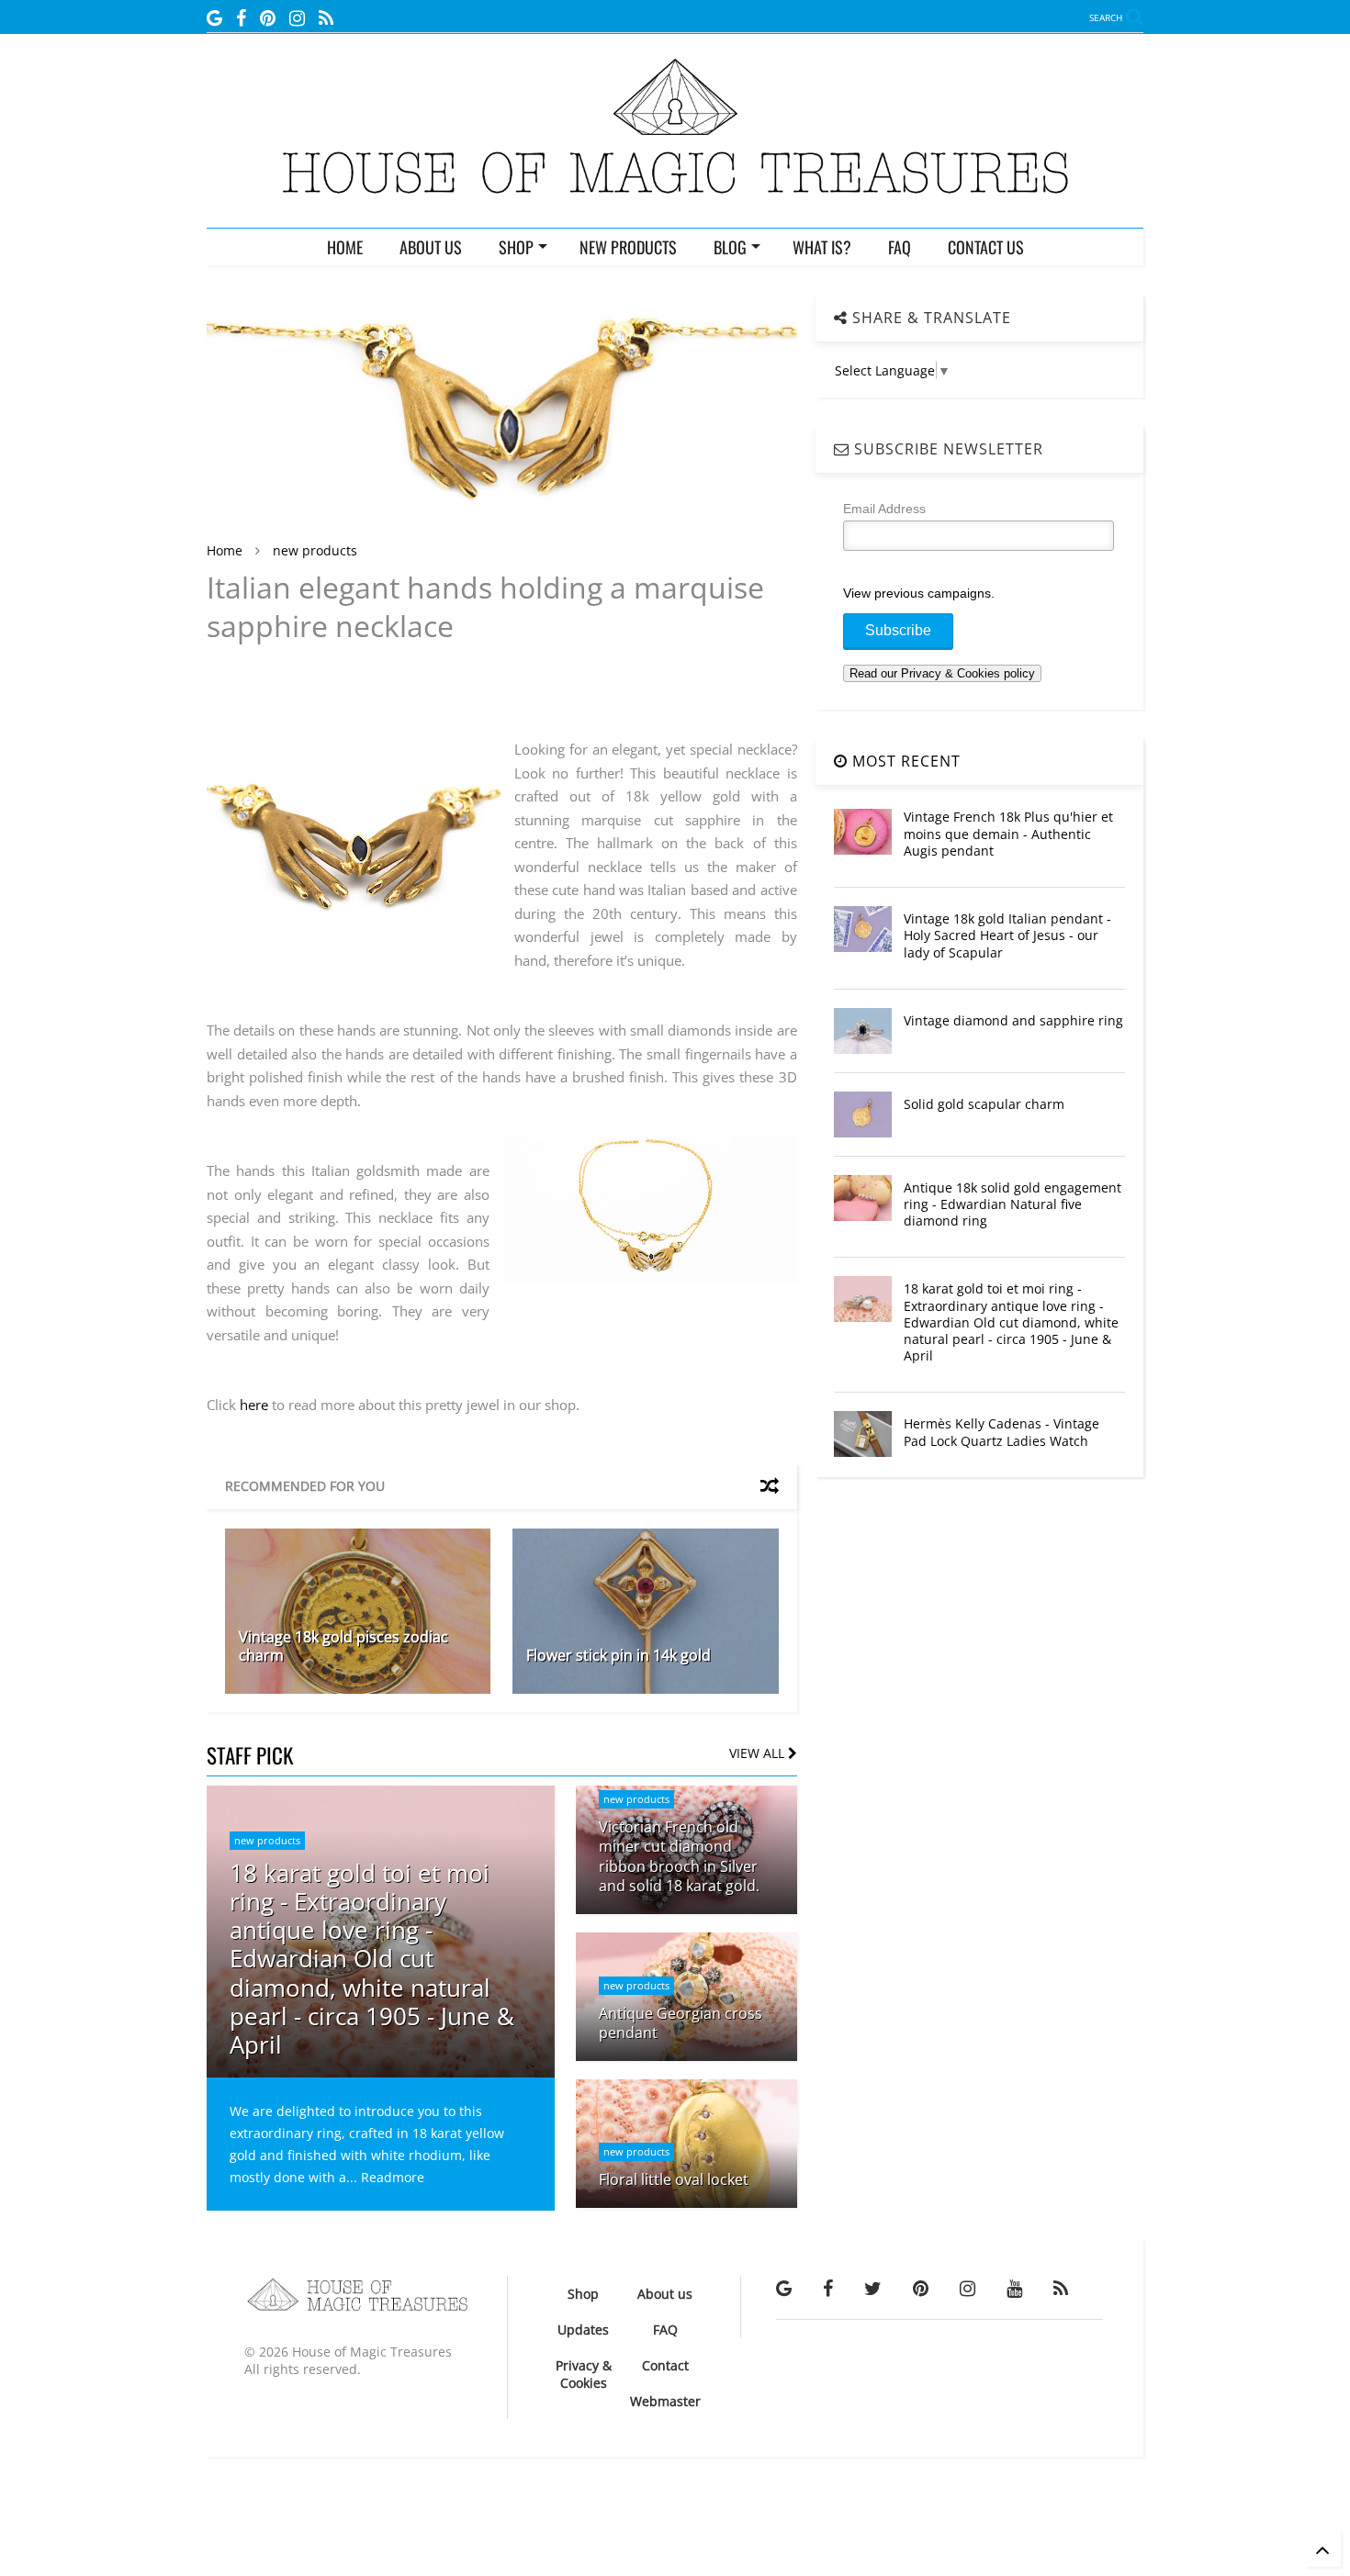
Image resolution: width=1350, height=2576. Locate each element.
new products (315, 550)
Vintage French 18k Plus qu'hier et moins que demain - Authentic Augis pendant (1008, 833)
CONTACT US (986, 247)
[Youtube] (1014, 2288)
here (254, 1405)
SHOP (516, 247)
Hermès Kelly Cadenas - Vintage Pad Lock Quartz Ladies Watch (1001, 1432)
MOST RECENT (904, 761)
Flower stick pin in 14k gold (619, 1655)
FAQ (900, 247)
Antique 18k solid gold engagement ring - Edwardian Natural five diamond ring (1012, 1204)
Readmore (393, 2177)
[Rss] (326, 18)
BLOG (730, 247)
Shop (583, 2294)
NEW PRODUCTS (628, 247)
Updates (583, 2330)
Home (225, 550)
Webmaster (665, 2401)
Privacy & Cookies (584, 2374)
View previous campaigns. (919, 593)
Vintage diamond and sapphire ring (1013, 1020)
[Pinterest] (268, 18)
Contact (665, 2365)
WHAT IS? (822, 247)
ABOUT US (431, 247)
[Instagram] (297, 18)
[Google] (214, 18)
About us (665, 2294)
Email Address (884, 509)
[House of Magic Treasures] (675, 205)
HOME (345, 247)
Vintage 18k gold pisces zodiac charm (343, 1646)
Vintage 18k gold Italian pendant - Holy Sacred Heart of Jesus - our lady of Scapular (1007, 935)
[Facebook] (241, 18)
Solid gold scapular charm (984, 1104)
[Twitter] (873, 2288)
